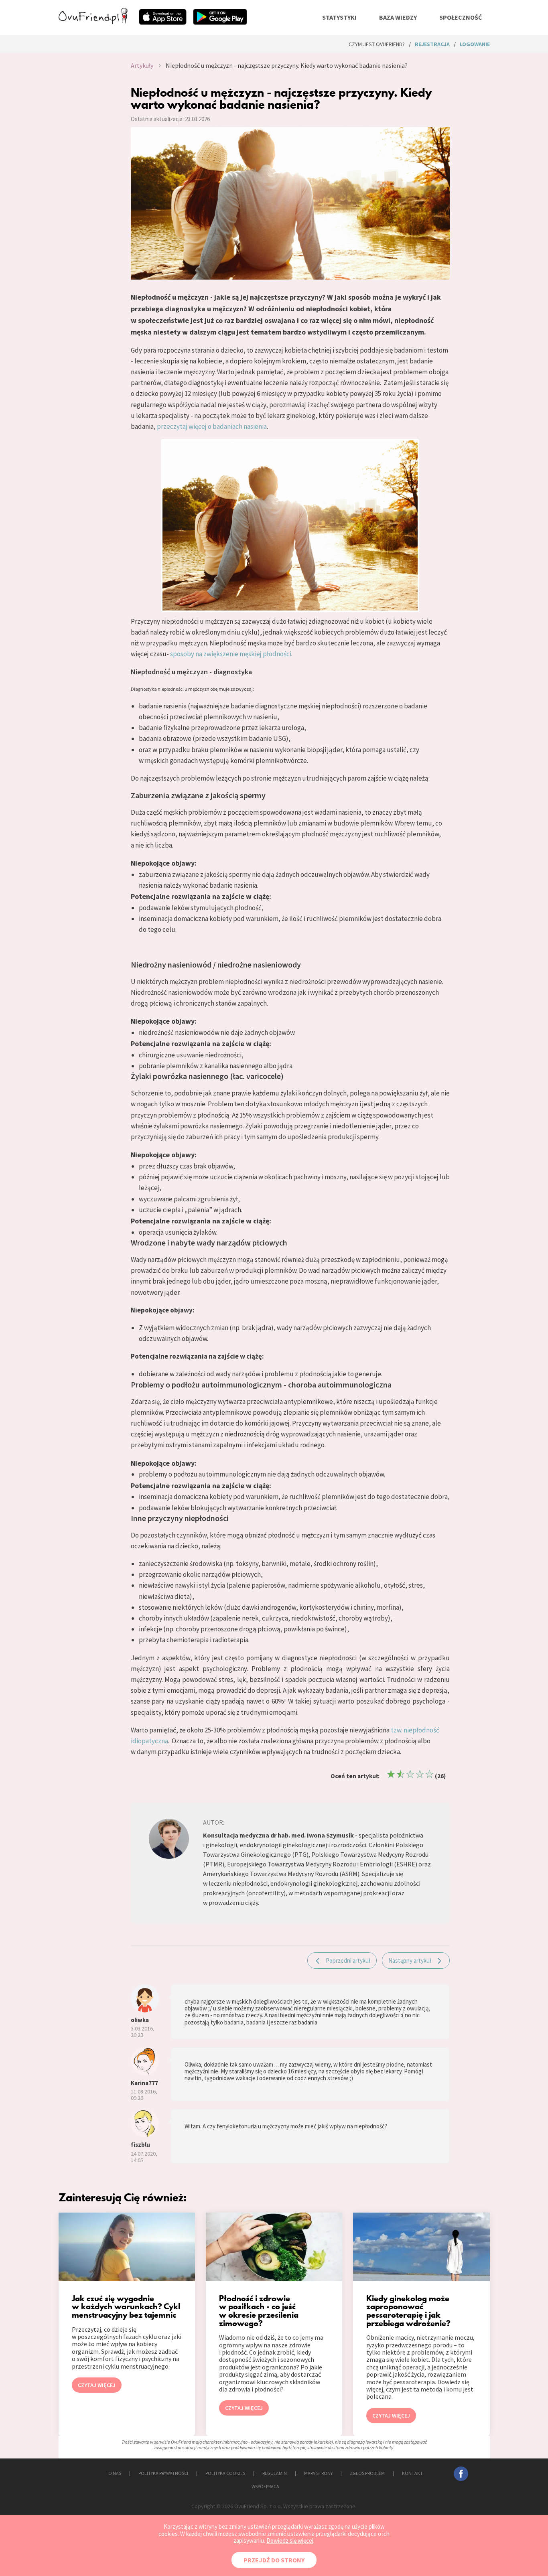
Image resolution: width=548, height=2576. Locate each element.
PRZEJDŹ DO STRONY (274, 2560)
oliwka (140, 2020)
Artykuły (142, 65)
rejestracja (432, 44)
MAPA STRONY (318, 2473)
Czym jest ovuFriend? (377, 44)
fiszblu (140, 2145)
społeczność (461, 17)
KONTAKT (412, 2473)
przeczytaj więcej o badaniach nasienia (212, 426)
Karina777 (144, 2083)
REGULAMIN (275, 2473)
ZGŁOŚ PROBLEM (367, 2473)
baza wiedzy (398, 17)
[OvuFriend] (93, 22)
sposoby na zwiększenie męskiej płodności (231, 654)
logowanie (475, 44)
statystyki (339, 17)
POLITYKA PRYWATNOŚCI (163, 2473)
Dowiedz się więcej (290, 2541)
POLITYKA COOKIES (225, 2473)
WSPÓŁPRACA (265, 2486)
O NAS (115, 2473)
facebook (461, 2474)
